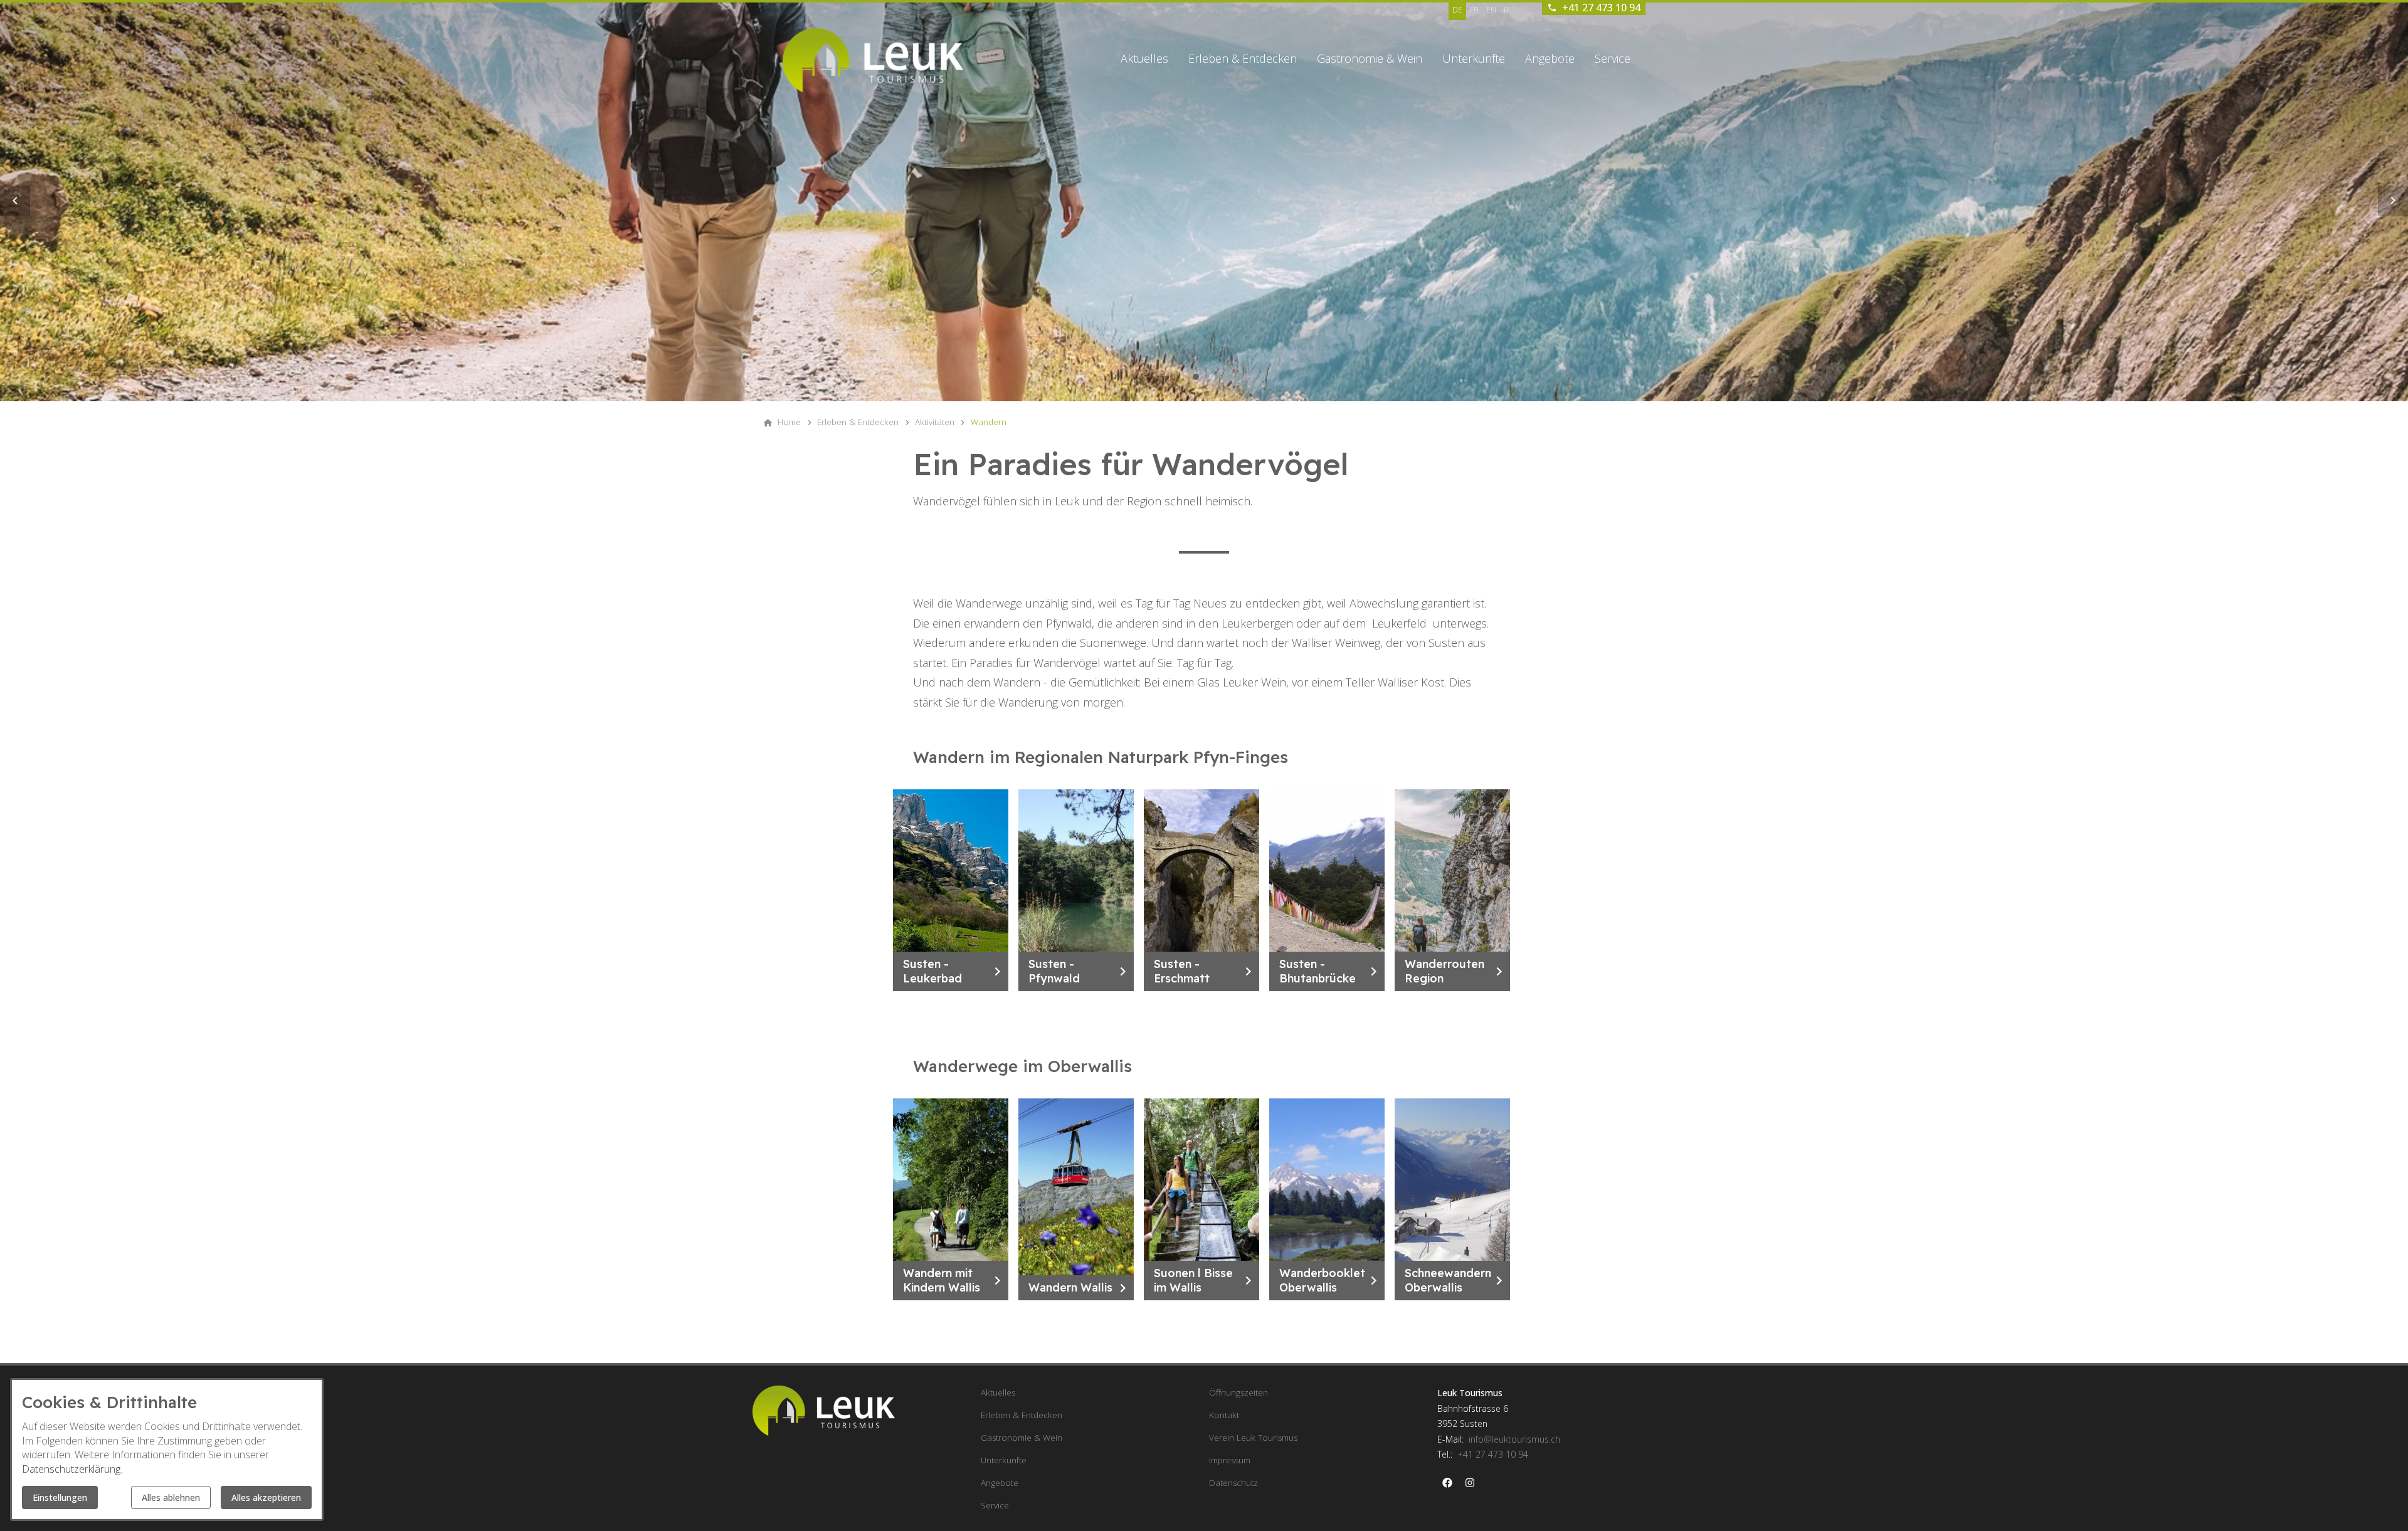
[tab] (1196, 377)
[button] (15, 201)
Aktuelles (1144, 58)
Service (1613, 58)
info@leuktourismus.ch (1514, 1439)
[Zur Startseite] (873, 60)
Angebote (1550, 58)
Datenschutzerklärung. (72, 1469)
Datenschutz (1233, 1483)
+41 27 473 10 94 (1493, 1454)
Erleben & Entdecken (1243, 58)
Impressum (1230, 1460)
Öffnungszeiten (1238, 1392)
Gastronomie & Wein (1370, 58)
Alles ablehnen (171, 1497)
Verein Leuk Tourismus (1253, 1438)
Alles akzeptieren (266, 1497)
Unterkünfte (1474, 58)
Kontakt (1224, 1415)
